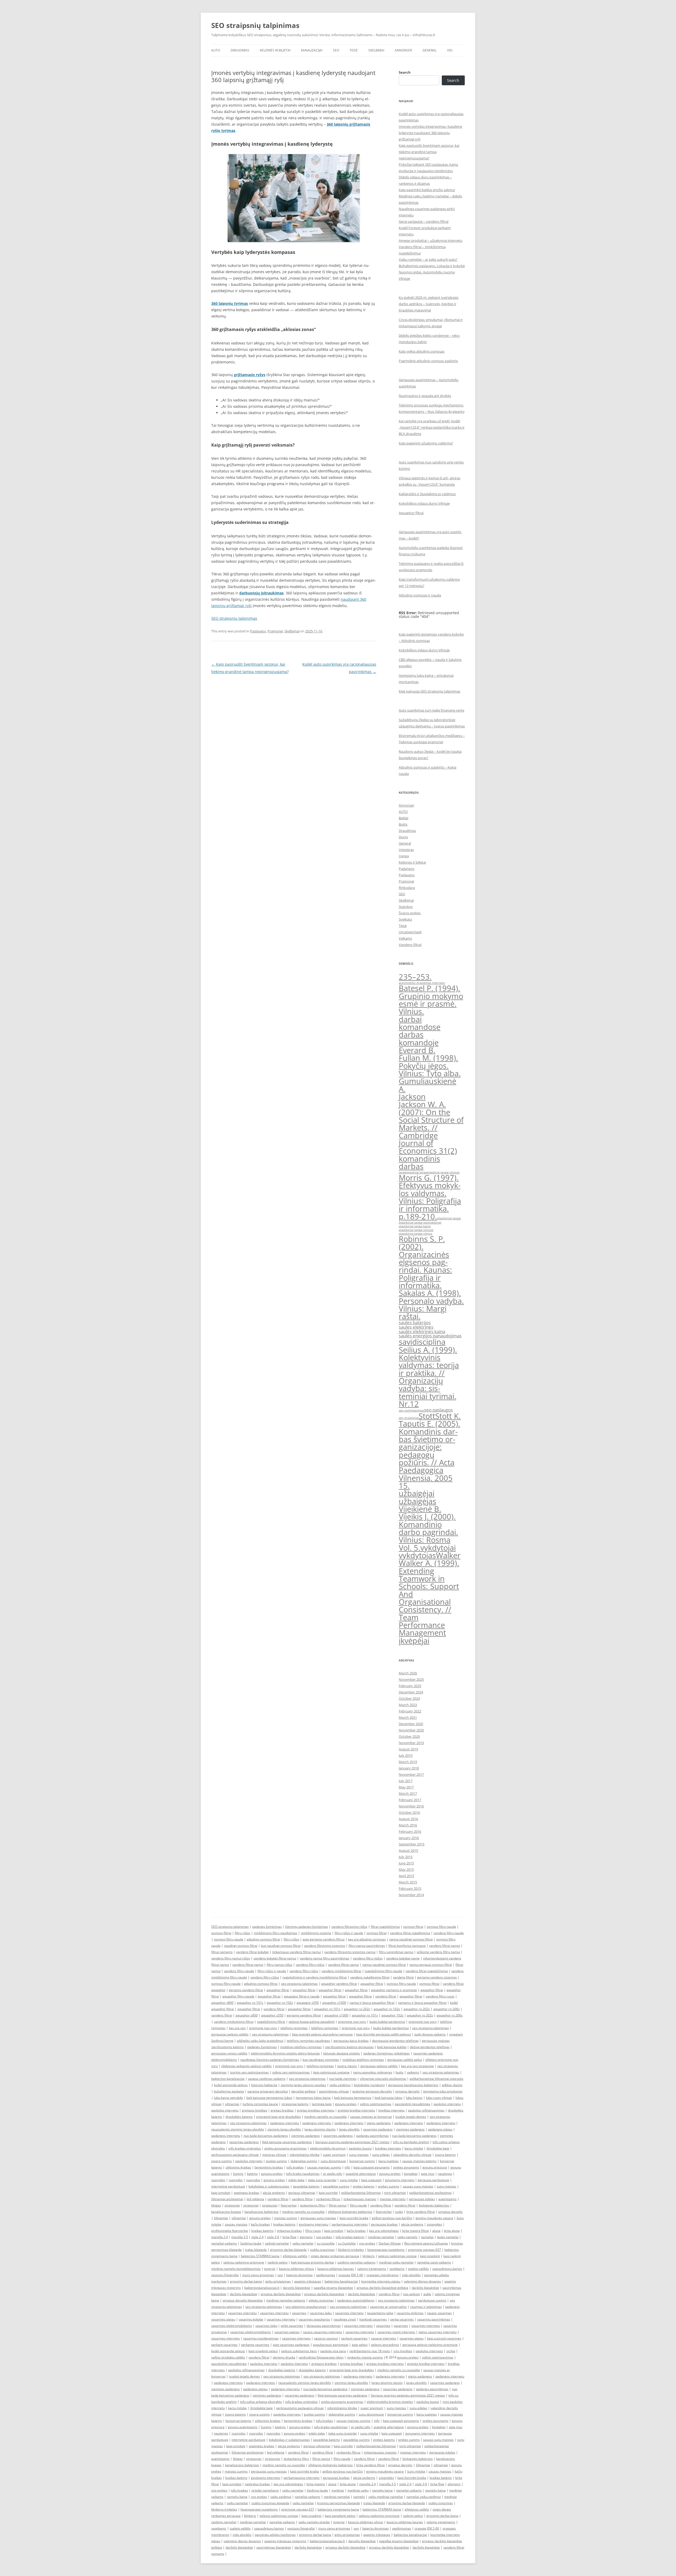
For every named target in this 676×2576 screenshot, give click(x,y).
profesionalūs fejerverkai (230, 2231)
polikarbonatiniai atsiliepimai (430, 2193)
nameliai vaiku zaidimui (424, 2497)
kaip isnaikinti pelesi (263, 2351)
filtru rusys (313, 2231)
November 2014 (411, 1895)
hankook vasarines (373, 2319)
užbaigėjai (417, 1493)
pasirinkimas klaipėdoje (274, 2547)
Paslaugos (258, 631)
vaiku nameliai (303, 2243)
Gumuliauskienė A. (428, 1085)
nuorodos (218, 2180)
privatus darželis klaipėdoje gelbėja (382, 2288)
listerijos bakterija (264, 2085)
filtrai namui (338, 2205)
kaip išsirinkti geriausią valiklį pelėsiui (384, 2034)
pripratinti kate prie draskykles (278, 2117)
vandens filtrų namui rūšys (231, 1958)
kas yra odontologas (384, 2231)
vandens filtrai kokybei (252, 1952)
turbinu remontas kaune (260, 2104)
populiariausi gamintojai (331, 2345)
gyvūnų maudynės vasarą (434, 2218)
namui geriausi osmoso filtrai (431, 1965)
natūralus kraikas (257, 2484)
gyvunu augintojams (243, 2427)
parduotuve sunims (432, 2300)
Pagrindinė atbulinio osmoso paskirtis (428, 361)
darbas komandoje (419, 1038)
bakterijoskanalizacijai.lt (262, 2288)
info (347, 2167)
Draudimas (240, 50)
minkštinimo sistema (316, 1933)
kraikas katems (262, 2231)
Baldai (403, 818)
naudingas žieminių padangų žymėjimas (270, 2060)
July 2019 (406, 1755)
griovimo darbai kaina (246, 2281)
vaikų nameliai (293, 2490)
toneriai (270, 2269)
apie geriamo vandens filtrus (324, 1939)
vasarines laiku (321, 2313)
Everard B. (417, 1050)
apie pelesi (360, 2345)
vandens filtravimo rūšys (349, 1927)
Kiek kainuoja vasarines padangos (287, 2142)
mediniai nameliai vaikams (286, 2300)
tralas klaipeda (256, 2250)
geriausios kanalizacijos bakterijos (413, 2085)
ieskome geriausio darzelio (372, 2091)
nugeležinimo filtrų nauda (383, 1971)
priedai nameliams (265, 2490)
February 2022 (410, 1711)
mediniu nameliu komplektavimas (236, 2269)
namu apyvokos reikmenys (373, 2072)
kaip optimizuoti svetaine (331, 2072)
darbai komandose (420, 1023)
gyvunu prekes (346, 2104)
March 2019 (408, 1762)
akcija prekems (274, 2193)
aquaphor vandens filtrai (339, 1984)
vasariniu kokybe (251, 2319)
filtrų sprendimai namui (396, 1952)
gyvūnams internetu (314, 2224)
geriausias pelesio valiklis (379, 2066)
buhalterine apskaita (229, 2091)
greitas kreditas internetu (316, 2110)
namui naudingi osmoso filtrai (411, 1939)
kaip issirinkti (328, 2193)
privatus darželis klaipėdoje (281, 2294)
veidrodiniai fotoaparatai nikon (321, 2357)
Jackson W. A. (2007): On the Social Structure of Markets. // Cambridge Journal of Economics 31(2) (431, 1128)
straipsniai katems (295, 2104)
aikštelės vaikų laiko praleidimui (260, 2041)
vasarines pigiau (223, 2319)
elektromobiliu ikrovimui (328, 2148)
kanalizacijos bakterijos (262, 2212)
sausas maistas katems (419, 2161)
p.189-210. (418, 1216)
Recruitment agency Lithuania (426, 2243)
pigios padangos (379, 2123)
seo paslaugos (438, 1410)
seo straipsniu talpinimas (299, 1984)
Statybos (406, 907)
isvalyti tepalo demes (411, 2117)
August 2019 (408, 1749)
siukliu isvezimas (322, 2250)
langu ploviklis (349, 2129)
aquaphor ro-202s (357, 2009)
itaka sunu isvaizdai (322, 2180)
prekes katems (364, 2186)
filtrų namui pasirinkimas (367, 1946)
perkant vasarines (354, 2338)
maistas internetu (393, 2199)
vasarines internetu (242, 2313)
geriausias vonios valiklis (229, 2053)
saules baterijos (415, 1322)
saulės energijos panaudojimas (430, 1336)
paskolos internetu (447, 2104)
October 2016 (409, 1812)
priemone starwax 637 (424, 2250)
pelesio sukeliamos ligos (299, 2351)
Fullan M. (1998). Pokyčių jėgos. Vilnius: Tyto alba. (430, 1066)
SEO (336, 50)
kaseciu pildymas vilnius (296, 2269)
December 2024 (411, 1692)
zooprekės (434, 2224)
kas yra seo (237, 2028)
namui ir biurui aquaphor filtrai (372, 2003)
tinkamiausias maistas (360, 2199)
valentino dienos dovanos (422, 2281)
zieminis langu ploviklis (284, 2129)
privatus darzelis (407, 2091)
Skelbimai (376, 50)
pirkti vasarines (292, 2326)
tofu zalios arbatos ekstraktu (261, 2402)
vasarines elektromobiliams (232, 2326)
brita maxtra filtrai (416, 2231)
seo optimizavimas (411, 1410)
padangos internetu (285, 2123)
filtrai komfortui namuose (407, 1946)
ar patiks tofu (333, 2174)
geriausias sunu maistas (318, 2218)
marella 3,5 (240, 2237)
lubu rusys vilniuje (439, 2098)
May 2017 (406, 1787)
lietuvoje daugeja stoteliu (342, 2053)
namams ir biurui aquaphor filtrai (422, 2003)
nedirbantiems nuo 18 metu (370, 2351)
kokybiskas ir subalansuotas (269, 2186)
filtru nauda (358, 2205)
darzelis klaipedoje (297, 2288)
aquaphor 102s (392, 2015)
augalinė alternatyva (361, 2174)
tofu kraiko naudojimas (303, 2174)
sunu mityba (349, 2180)
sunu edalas (381, 2155)
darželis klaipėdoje (425, 2288)
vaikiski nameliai (277, 2243)
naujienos (445, 2174)
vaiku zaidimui (340, 2085)
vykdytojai (438, 1548)
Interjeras (406, 850)
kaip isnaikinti (430, 2256)
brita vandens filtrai (421, 2212)
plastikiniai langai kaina (415, 1226)
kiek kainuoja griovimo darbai (313, 2262)
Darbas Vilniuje (390, 2243)
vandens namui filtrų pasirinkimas (325, 1958)
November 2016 (411, 1806)
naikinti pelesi (278, 2262)
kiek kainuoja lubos (389, 2098)
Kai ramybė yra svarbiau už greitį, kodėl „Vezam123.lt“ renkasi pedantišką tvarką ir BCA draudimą (432, 427)
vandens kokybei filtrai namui (275, 1958)
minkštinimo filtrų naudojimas (276, 1933)
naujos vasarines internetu (322, 2332)
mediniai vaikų (358, 2490)
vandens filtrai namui (445, 1946)
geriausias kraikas (384, 2224)
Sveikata (405, 919)
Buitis (403, 824)
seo (280, 2275)
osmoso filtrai (413, 1927)
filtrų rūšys (243, 1933)
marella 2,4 (220, 2237)
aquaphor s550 (272, 2015)
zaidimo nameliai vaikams (356, 2262)
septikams (397, 2269)
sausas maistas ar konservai (371, 2117)
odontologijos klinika (305, 2155)
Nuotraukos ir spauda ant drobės (425, 396)
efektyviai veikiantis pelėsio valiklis (247, 2066)
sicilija (451, 2351)
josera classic (347, 2066)
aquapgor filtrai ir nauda (302, 1996)
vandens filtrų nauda (449, 1933)
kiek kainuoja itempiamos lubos (269, 2098)
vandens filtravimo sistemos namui (350, 1952)
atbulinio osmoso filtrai (263, 1939)
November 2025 (411, 1679)
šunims (238, 2174)
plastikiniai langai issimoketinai (420, 1223)
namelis (359, 2497)
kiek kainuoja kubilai (392, 2047)
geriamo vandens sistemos (437, 1977)
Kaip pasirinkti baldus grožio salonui (427, 190)
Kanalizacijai (312, 50)
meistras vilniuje (274, 2155)
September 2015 (412, 1844)
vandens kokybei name (403, 1958)
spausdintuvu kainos (447, 2269)
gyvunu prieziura (435, 2167)
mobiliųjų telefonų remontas (301, 2047)
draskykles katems (239, 2117)
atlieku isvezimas (321, 2300)
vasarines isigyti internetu (396, 2332)
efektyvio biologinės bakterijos (350, 2212)
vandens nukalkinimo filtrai (370, 1977)
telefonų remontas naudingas (308, 2041)
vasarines (299, 2313)
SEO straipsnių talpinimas (255, 25)
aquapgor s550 (308, 2003)
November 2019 (411, 1743)
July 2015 (406, 1857)
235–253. (415, 977)
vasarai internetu (384, 2338)
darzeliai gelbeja (303, 2091)
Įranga (404, 856)
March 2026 (408, 1673)
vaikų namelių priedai (314, 2522)
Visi (450, 50)
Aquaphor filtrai (411, 513)
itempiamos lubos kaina (313, 2098)
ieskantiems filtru (313, 2205)
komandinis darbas (419, 1162)
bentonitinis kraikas (269, 2167)
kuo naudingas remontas (321, 2060)
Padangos (407, 869)
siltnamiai (232, 2104)
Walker (448, 1555)
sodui (399, 2212)
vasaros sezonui (326, 2338)
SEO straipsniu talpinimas (230, 1927)
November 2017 (411, 1774)
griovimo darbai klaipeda (288, 2250)
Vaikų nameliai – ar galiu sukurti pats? (428, 259)
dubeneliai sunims (304, 2161)
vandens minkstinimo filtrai (234, 2022)
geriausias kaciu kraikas (351, 2041)
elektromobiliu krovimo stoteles (390, 2402)
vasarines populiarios (314, 2319)
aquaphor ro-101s (250, 2003)
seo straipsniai (409, 1418)
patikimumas (326, 2275)
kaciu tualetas (389, 2161)
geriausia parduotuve (433, 2180)
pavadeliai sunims (336, 2186)
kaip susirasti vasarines (444, 2338)
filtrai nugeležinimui (385, 1927)
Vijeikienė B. (420, 1509)
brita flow (289, 2237)
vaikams (413, 2072)
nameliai (427, 2237)
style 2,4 (257, 2237)
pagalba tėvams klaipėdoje (333, 2288)
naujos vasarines (439, 2313)
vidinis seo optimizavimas (291, 2072)
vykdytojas (417, 1555)
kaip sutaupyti (371, 2180)
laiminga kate (322, 2104)
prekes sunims (389, 2186)
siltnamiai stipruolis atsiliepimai (383, 2079)
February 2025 (410, 1686)
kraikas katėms (284, 2224)
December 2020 (411, 1724)
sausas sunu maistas (418, 2186)
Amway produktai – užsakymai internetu (431, 240)
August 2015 (408, 1850)
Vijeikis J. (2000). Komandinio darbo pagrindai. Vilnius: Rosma (428, 1528)
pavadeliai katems (306, 2186)
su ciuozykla (326, 2243)
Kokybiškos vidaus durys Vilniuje (424, 503)
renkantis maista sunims (365, 2357)
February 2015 (410, 1888)
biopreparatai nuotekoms (386, 2250)
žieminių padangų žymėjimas (307, 1927)
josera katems (445, 2155)
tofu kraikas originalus (245, 2148)
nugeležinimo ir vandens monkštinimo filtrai (315, 1977)
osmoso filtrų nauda (441, 1927)
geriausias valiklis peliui (405, 2060)
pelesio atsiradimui (385, 2345)
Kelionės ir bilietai (275, 50)
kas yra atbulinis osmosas (367, 1939)
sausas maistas (236, 2224)
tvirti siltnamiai (395, 2193)
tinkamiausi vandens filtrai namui (297, 1952)
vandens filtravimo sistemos (325, 1946)
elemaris (306, 2237)
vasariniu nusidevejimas (261, 2338)
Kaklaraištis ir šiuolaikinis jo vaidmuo (427, 494)
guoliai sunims (276, 2161)
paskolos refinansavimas (426, 2110)
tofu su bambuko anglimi (411, 2142)
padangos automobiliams (356, 2300)
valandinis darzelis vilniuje (412, 2155)
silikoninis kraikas (238, 2167)
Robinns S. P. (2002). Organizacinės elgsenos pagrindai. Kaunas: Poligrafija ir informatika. (425, 1262)
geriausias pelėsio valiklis (230, 2034)
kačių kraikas (260, 2224)
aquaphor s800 (222, 2003)
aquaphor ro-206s (447, 2009)
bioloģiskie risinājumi (369, 2085)
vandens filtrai (403, 1977)
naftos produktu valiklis (228, 2357)
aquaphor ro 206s (450, 2015)
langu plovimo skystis (320, 2129)
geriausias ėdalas (422, 2199)
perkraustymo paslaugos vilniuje (235, 2155)
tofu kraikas (295, 2167)
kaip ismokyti (221, 2193)
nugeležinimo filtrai (271, 2022)
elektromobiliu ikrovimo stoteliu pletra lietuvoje (285, 2053)
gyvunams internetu (400, 2180)
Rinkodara (407, 888)
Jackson (412, 1097)
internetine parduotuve (228, 2186)
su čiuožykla (347, 2243)
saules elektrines (416, 1327)
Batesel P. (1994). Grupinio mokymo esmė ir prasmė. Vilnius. (431, 1000)
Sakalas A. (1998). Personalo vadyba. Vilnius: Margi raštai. (431, 1305)
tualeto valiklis (418, 2269)
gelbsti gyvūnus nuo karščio (392, 2218)
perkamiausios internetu (350, 2224)
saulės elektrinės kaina (422, 1331)
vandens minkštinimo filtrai (341, 1971)
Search (405, 72)
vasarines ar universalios (388, 2307)
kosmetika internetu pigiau (381, 2281)
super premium (334, 2155)
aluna (436, 2231)
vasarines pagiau (287, 2332)
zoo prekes (324, 2237)
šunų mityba (416, 2471)
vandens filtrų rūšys (310, 1965)
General (429, 50)
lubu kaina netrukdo (228, 2098)
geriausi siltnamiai (302, 2193)
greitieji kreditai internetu (356, 2110)
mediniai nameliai (381, 2237)
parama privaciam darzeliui (268, 2091)
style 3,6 (273, 2237)
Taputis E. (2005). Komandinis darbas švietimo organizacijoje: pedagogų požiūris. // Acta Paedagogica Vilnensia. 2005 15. (429, 1455)
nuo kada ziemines (343, 2079)
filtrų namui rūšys (280, 1965)
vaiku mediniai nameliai (386, 2497)
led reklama (255, 2199)
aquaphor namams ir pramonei (394, 1990)
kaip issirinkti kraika (354, 2218)
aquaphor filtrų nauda (238, 1996)
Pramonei (275, 631)
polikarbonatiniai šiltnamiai (361, 2193)
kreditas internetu (391, 2110)
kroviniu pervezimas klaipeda (339, 2503)
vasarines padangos (378, 2129)
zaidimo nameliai (224, 2522)
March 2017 (408, 1793)
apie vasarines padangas (291, 2345)
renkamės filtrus (328, 2199)
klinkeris (369, 2256)
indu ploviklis (411, 2275)
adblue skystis (452, 2085)
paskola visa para (333, 2351)
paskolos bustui (360, 2148)
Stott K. (448, 1416)
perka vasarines (402, 2319)
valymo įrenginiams (372, 2269)
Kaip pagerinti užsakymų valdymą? (426, 443)
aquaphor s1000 (334, 2003)
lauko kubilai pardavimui (387, 2022)
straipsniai (232, 2205)
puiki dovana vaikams (430, 2034)
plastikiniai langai (449, 1218)
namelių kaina (382, 2490)
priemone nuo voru (352, 2022)
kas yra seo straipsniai (417, 2066)
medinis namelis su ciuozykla (325, 2117)
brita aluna (452, 2231)
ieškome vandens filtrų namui (438, 1952)
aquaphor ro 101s (365, 2015)
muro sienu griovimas (258, 2275)
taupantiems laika (380, 2313)
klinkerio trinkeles (351, 2250)
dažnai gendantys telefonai (430, 2047)
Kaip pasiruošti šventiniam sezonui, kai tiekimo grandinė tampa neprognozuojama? (429, 152)
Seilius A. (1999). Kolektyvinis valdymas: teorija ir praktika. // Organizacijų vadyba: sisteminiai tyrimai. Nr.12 (429, 1377)
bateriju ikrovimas (299, 2275)
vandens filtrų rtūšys (368, 1958)
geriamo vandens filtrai (246, 1990)
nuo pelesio (411, 2294)
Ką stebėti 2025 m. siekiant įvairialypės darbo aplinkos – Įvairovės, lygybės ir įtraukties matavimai (429, 304)
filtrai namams (222, 1952)
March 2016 (408, 1825)
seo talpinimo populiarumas (306, 2307)
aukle (427, 2294)
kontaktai (411, 2174)
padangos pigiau (440, 2129)
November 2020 (411, 1730)
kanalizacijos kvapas (226, 2212)
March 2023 (408, 1705)
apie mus (428, 2174)
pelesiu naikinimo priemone (244, 2262)
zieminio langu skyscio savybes (303, 2085)
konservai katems (238, 2421)
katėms (252, 2174)
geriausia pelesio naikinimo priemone (430, 2345)
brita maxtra (316, 2484)
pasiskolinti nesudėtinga (412, 2104)
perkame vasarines (255, 2345)
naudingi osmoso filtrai (241, 1946)
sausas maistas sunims (324, 2167)
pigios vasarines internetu (438, 2332)
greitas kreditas (282, 2110)
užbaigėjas (417, 1501)
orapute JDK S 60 (351, 2275)
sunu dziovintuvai (333, 2161)
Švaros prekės (410, 913)
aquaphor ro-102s (280, 2003)
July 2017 (406, 1781)
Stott (427, 1416)
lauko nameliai (448, 2237)
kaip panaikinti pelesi (340, 2516)
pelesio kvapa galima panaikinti (312, 2022)
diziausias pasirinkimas (324, 2326)
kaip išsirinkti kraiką (412, 2478)
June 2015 (406, 1863)
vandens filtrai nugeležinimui (427, 1971)
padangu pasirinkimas (372, 2136)
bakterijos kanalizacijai (228, 2079)
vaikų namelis (407, 2237)
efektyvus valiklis (295, 2256)
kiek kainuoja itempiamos (353, 2098)
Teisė (354, 50)
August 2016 (408, 1819)
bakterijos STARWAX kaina (260, 2256)
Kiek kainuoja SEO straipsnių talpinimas (429, 691)
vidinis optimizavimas (376, 2104)
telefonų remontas (294, 2028)
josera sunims (222, 2161)
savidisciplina (422, 1342)
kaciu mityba (414, 2148)
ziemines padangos (410, 2129)
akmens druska (284, 2357)
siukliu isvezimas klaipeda (270, 2503)
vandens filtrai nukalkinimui (410, 1933)
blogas (216, 2205)
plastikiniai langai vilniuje (416, 1230)
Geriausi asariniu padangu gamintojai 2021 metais (352, 2142)
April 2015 (406, 1876)
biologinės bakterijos (434, 2205)
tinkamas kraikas (289, 2231)
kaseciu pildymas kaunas (336, 2269)
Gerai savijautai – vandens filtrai (424, 221)
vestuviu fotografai (225, 2275)
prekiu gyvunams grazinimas (285, 2148)
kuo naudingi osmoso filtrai (281, 1946)
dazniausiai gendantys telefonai (395, 2041)
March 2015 (408, 1882)
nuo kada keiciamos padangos (266, 2136)
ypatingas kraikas (247, 2193)
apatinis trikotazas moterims (285, 2541)
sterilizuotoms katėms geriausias (349, 2047)
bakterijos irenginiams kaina (338, 2509)
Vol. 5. (410, 1548)
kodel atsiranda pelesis (231, 2085)
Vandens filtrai (410, 945)
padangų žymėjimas (267, 1927)
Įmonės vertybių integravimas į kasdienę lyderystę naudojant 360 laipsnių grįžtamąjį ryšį (430, 133)
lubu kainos (414, 2098)
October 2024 (409, 1698)
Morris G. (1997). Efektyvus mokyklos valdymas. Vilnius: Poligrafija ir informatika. (430, 1193)
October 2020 (409, 1736)
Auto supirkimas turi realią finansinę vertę (431, 710)
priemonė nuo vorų (422, 2022)
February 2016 (410, 1831)
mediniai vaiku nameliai (396, 2262)
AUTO (216, 50)
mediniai (338, 2490)
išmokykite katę (438, 2148)
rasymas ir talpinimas (426, 2307)
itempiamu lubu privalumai (443, 2091)
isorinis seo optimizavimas (249, 2072)
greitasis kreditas (255, 2110)
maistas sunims (286, 2218)
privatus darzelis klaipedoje (243, 2300)
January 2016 (409, 1838)
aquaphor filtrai (372, 1984)
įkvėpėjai (414, 1641)
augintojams (447, 2199)
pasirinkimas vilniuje (334, 2091)
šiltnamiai (221, 2218)
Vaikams (405, 938)
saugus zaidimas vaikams (267, 2079)
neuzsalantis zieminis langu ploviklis (238, 2129)
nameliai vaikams (224, 2243)
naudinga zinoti (345, 2319)
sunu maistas (359, 2155)
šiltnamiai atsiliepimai (227, 2199)
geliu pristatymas (278, 2281)
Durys (403, 837)
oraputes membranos (382, 2275)
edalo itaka (296, 2180)
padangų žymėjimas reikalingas (387, 2053)
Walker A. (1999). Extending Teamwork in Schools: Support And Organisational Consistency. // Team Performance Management (429, 1598)
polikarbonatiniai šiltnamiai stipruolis (436, 2079)
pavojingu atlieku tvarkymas (275, 2535)
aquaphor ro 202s (420, 2015)
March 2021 (408, 1717)
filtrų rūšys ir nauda (349, 1933)
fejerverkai (289, 2205)
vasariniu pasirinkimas (434, 2319)
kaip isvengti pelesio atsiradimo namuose (322, 2034)
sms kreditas (403, 2351)
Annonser (403, 50)
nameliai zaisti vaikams (434, 2262)
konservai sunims (362, 2161)
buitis (400, 2072)
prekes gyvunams (406, 2167)
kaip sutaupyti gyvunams (372, 2167)
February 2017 (410, 1800)
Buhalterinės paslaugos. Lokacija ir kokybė (432, 266)
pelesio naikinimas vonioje (397, 2256)
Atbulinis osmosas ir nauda (420, 595)
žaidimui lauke (251, 2243)
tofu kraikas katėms (350, 2237)
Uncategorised (410, 932)
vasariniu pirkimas (410, 2313)
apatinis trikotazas (308, 2281)
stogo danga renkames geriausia (335, 2256)
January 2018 (409, 1768)
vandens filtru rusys (440, 1996)
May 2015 (406, 1869)
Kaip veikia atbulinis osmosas (422, 351)
